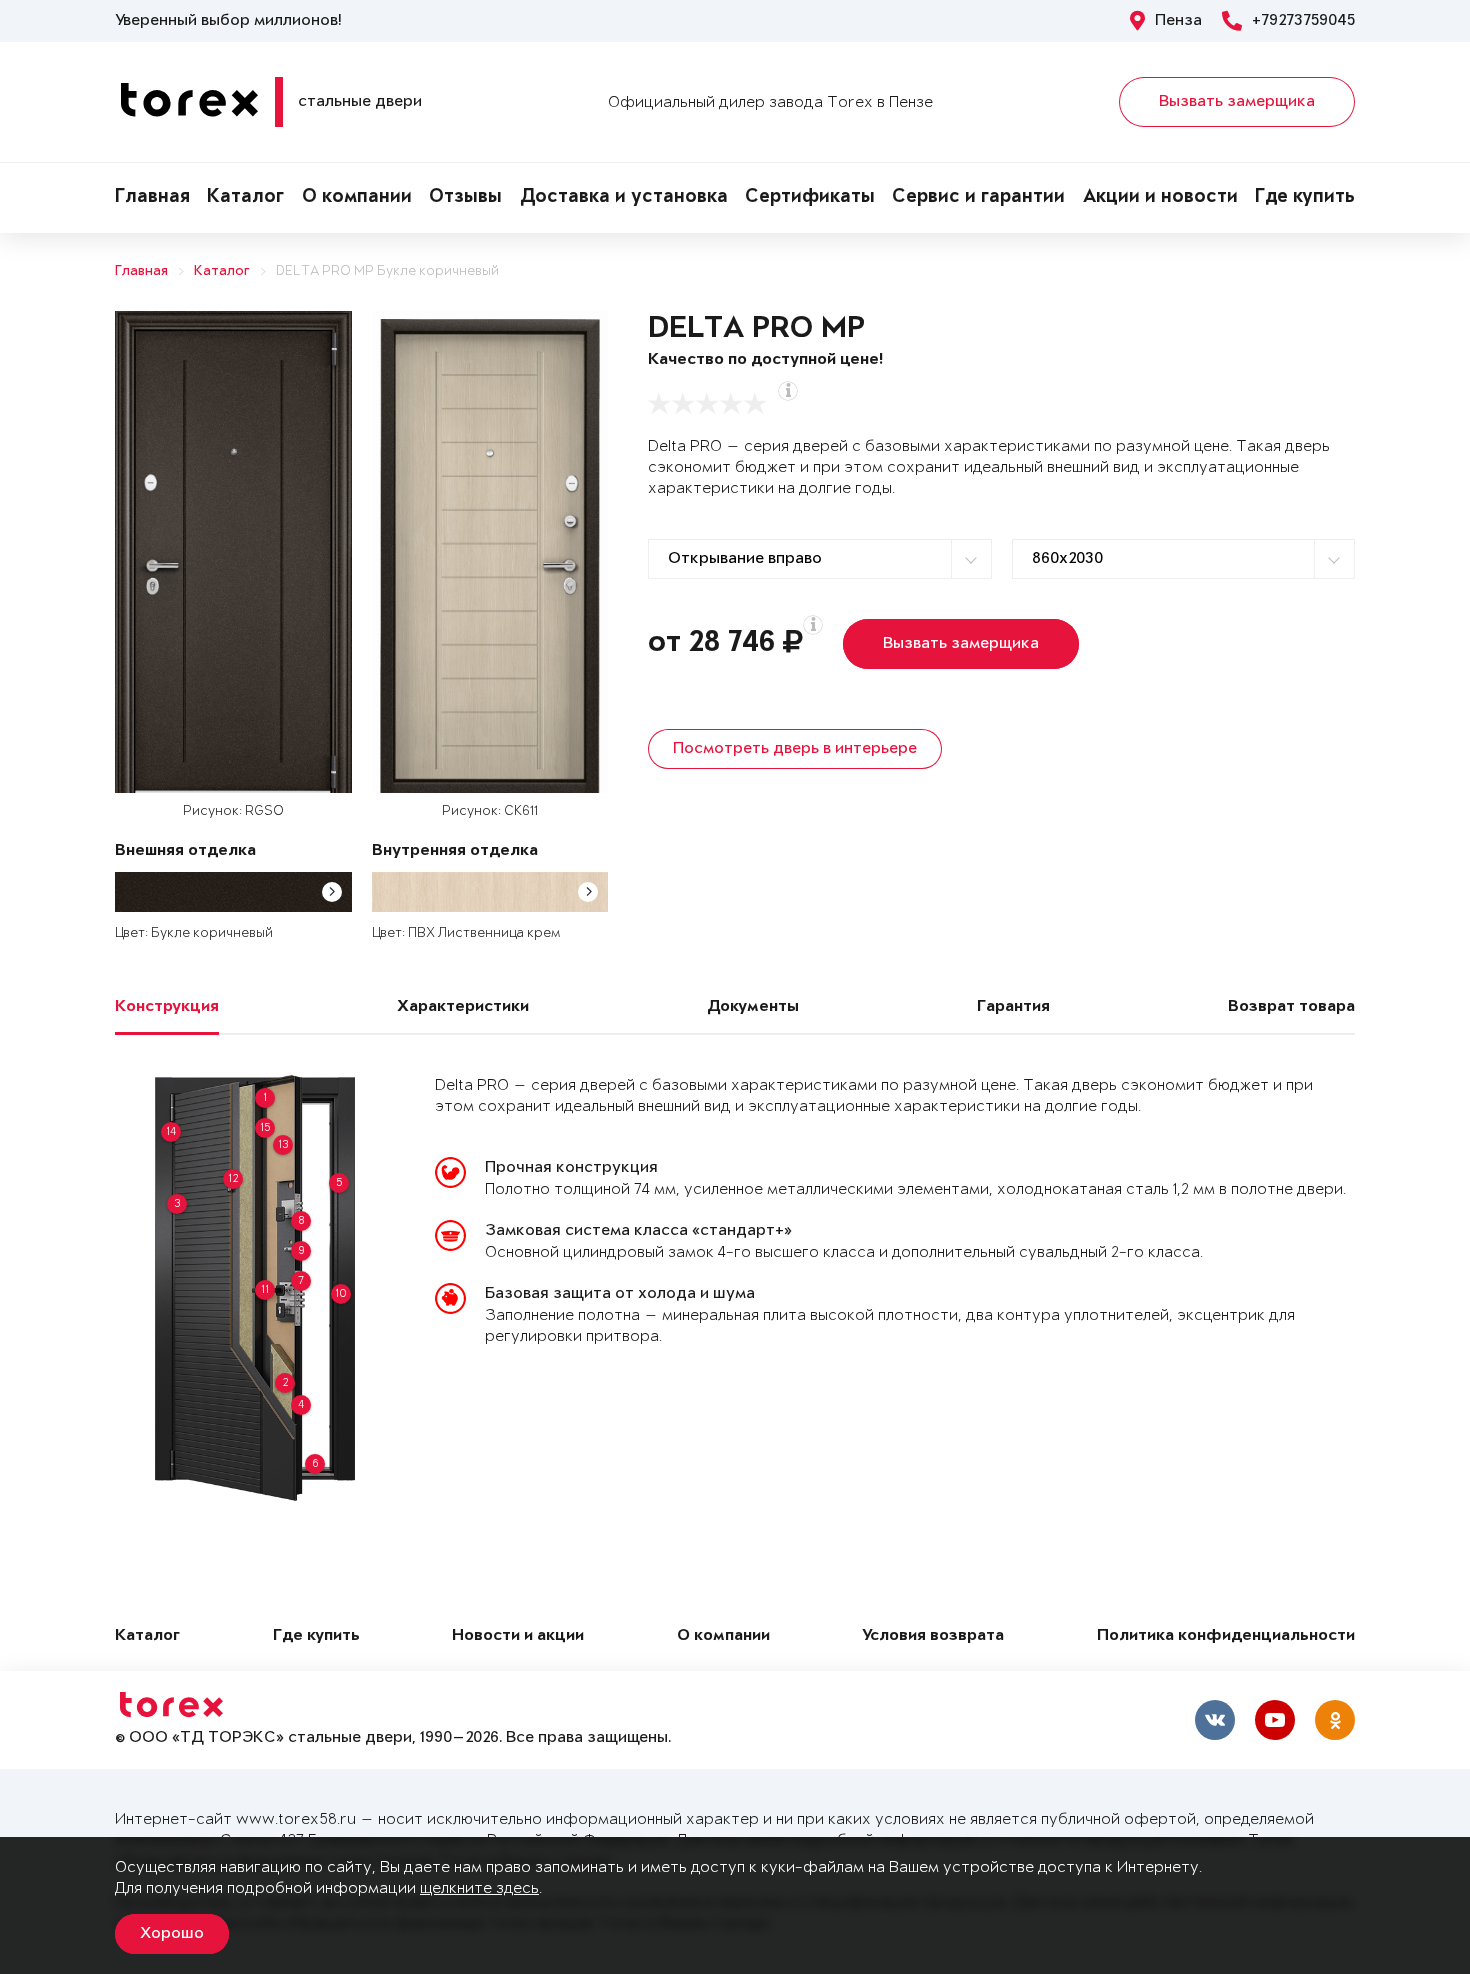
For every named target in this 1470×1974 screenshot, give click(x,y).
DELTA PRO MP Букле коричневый (387, 271)
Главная (152, 198)
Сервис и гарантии (978, 198)
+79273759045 (1303, 21)
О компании (357, 198)
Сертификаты (810, 198)
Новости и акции (518, 1636)
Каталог (245, 198)
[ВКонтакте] (1215, 1720)
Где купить (1305, 198)
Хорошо (172, 1934)
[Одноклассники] (1335, 1720)
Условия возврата (933, 1636)
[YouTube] (1275, 1720)
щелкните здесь (479, 1888)
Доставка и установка (624, 198)
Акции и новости (1160, 198)
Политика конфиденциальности (1226, 1636)
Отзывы (465, 198)
